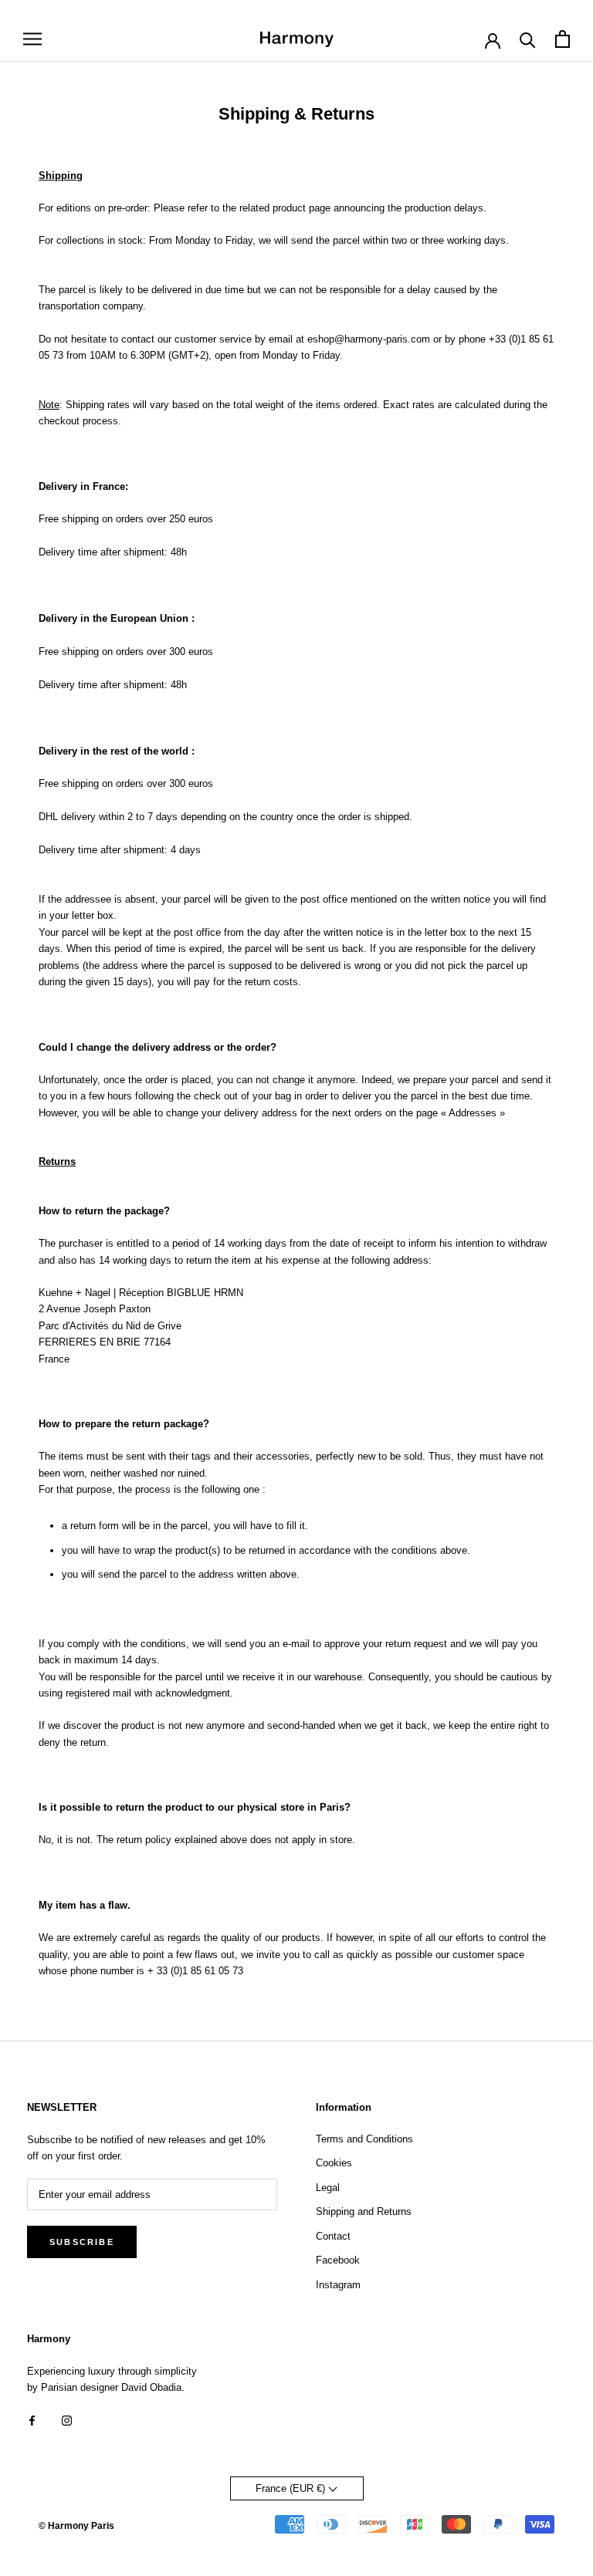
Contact (333, 2236)
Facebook (338, 2260)
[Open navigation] (32, 39)
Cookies (334, 2163)
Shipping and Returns (364, 2211)
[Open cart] (563, 39)
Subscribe (82, 2242)
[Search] (528, 39)
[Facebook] (32, 2420)
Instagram (338, 2285)
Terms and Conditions (364, 2139)
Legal (328, 2188)
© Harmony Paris (76, 2526)
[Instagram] (67, 2420)
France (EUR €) (292, 2488)
